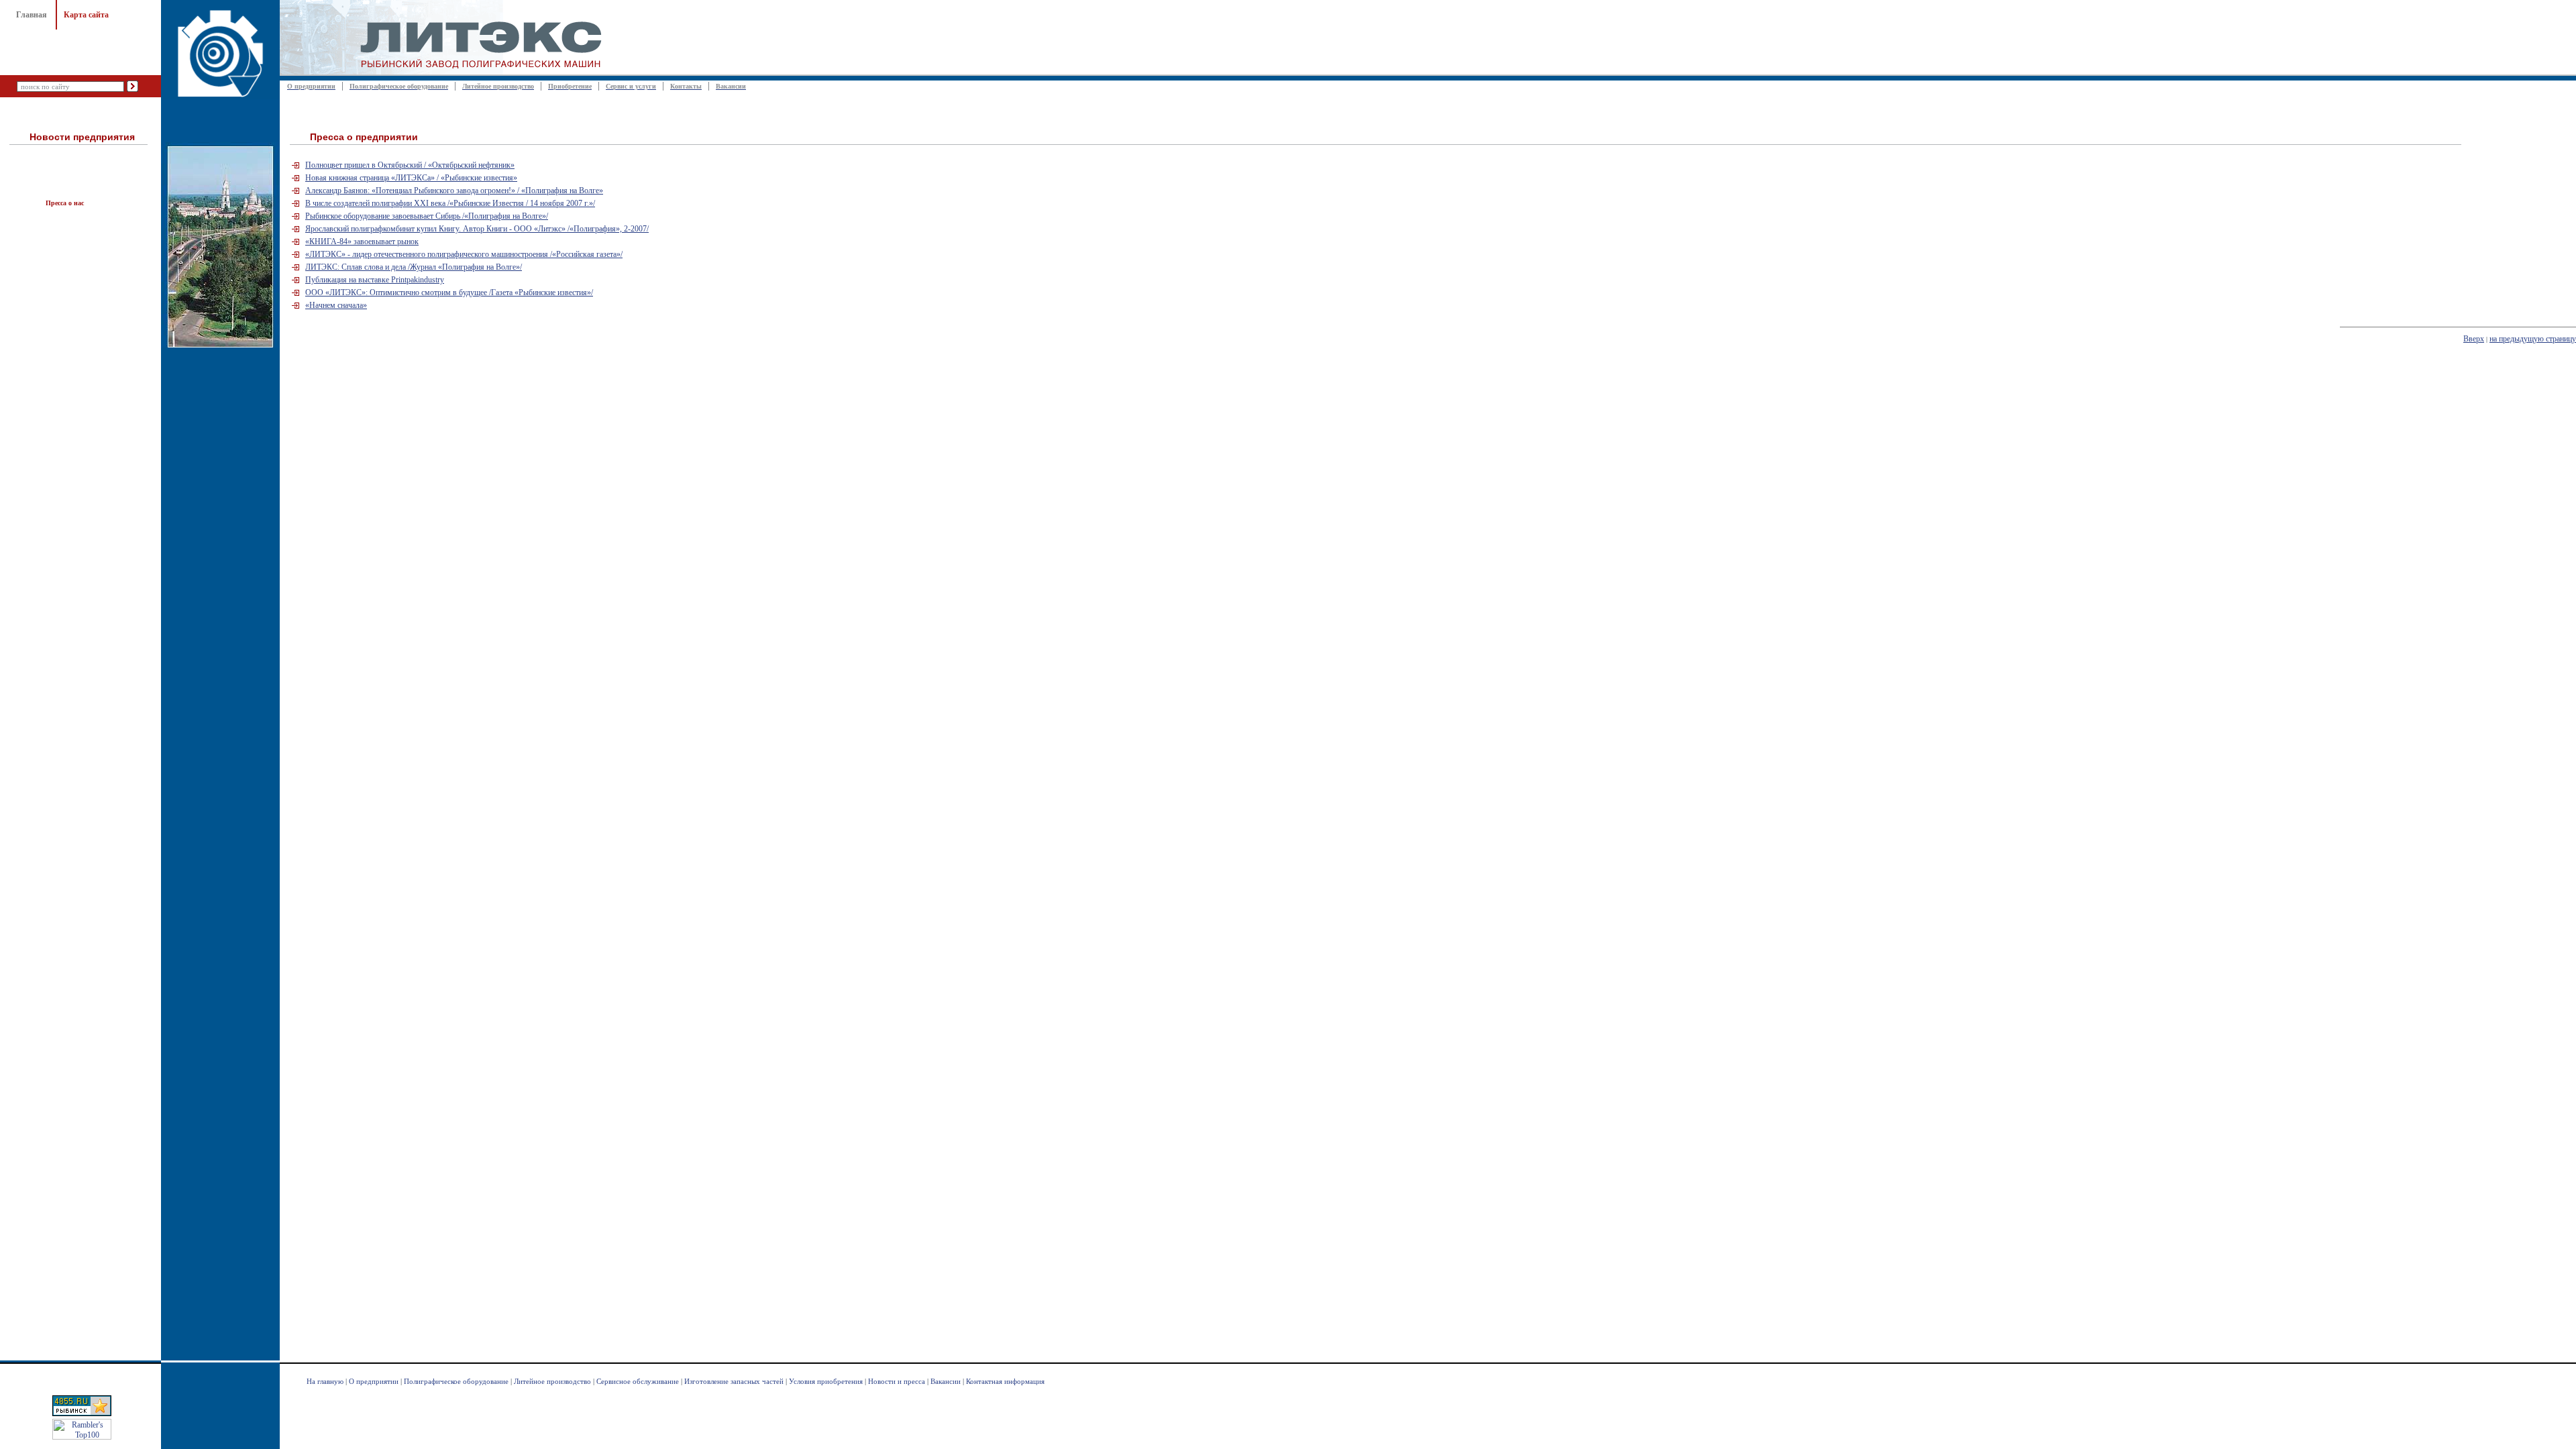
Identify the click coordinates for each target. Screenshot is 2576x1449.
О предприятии (374, 1381)
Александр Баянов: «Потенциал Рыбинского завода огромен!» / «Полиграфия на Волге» (454, 191)
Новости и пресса (897, 1381)
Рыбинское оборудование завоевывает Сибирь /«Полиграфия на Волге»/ (427, 216)
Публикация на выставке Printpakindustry (375, 280)
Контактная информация (1005, 1381)
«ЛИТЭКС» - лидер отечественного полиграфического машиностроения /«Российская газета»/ (464, 254)
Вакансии (946, 1381)
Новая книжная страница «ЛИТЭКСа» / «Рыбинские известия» (411, 178)
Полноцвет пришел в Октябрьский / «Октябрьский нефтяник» (410, 165)
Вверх (2474, 339)
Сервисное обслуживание (638, 1381)
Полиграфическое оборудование (456, 1381)
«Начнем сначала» (336, 305)
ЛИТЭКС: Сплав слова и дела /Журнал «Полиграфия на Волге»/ (414, 267)
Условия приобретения (826, 1381)
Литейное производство (552, 1381)
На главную (325, 1381)
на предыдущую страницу (2533, 339)
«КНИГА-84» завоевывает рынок (362, 241)
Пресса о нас (65, 203)
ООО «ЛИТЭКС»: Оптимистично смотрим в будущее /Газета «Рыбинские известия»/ (449, 292)
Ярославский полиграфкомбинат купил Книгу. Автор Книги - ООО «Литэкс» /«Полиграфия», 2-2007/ (477, 229)
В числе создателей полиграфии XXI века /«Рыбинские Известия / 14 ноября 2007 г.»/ (450, 203)
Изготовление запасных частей (734, 1381)
